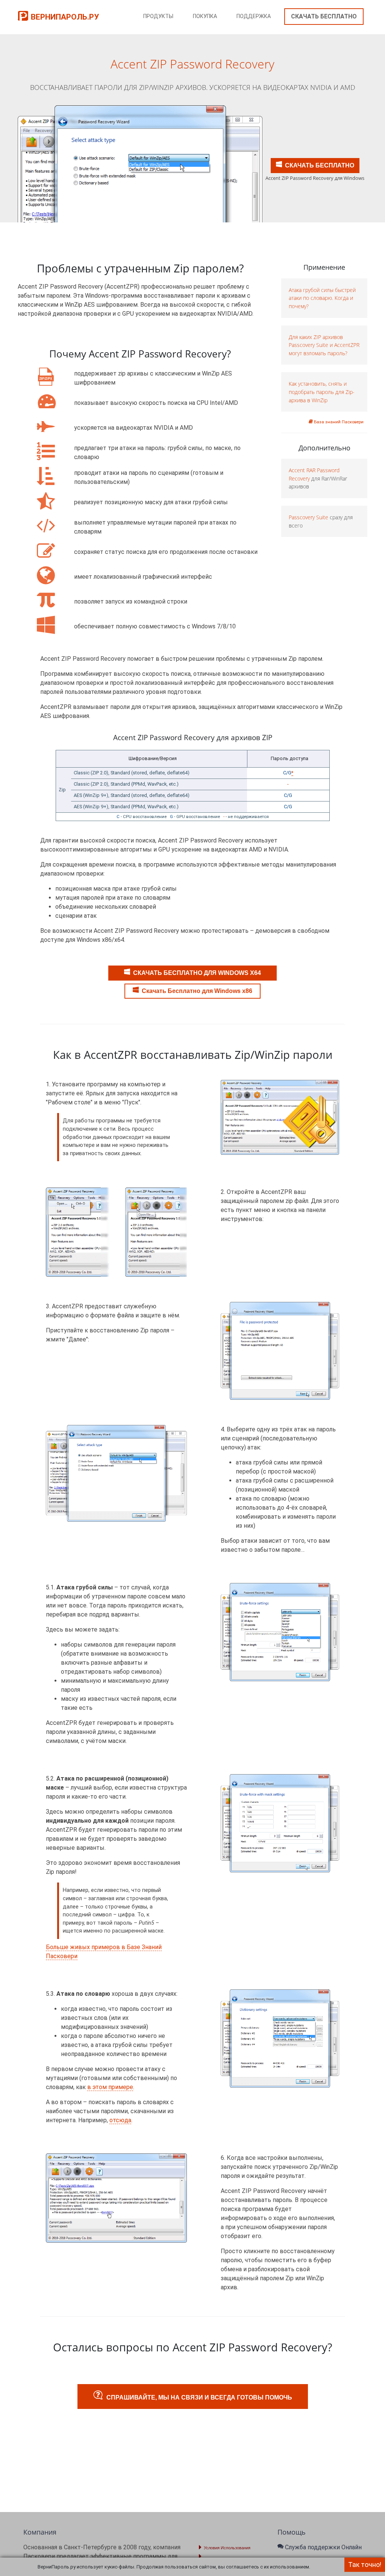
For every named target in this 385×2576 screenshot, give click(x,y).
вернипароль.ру (65, 17)
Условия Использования (227, 2548)
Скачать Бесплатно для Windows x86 (197, 991)
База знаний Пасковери (338, 422)
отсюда (120, 2120)
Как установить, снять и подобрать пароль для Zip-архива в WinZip (322, 392)
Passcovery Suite (308, 517)
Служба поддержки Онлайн (323, 2547)
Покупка (205, 16)
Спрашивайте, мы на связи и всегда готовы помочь (199, 2397)
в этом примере (110, 2087)
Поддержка (254, 16)
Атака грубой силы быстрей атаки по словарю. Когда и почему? (322, 298)
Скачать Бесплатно (324, 16)
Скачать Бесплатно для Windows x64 (197, 973)
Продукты (158, 16)
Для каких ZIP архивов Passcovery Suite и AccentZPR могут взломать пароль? (324, 345)
